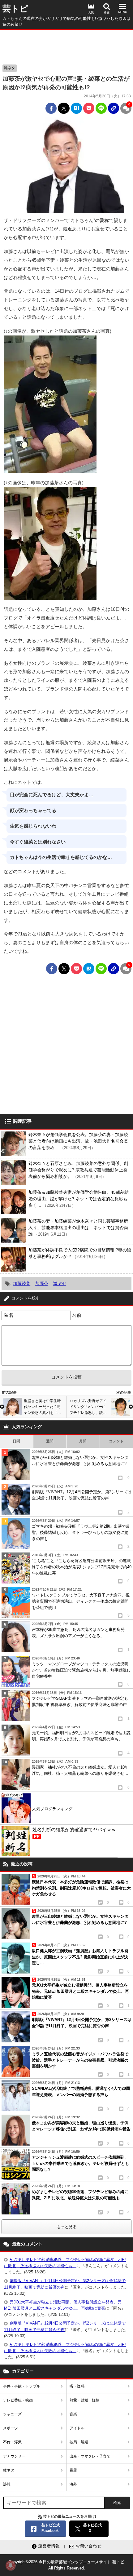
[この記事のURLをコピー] (114, 108)
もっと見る (67, 2227)
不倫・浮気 (12, 2442)
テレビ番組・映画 (18, 2400)
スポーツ (11, 2428)
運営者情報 (49, 2546)
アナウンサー (14, 2456)
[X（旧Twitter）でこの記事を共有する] (64, 108)
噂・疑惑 (77, 2386)
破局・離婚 (79, 2442)
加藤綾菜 (22, 1283)
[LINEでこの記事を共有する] (101, 108)
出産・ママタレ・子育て (90, 2456)
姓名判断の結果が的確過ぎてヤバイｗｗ (74, 1833)
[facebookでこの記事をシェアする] (51, 108)
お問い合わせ (88, 2546)
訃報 (7, 2484)
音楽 (73, 2414)
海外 (73, 2484)
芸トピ (15, 9)
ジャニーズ (12, 2414)
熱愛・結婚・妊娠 (84, 2400)
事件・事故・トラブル (22, 2386)
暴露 (73, 2470)
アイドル (77, 2428)
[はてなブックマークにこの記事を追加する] (76, 108)
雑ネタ (10, 68)
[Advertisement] (66, 46)
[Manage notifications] (11, 2565)
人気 (91, 12)
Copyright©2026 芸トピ (66, 2565)
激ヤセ (60, 1283)
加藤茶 (42, 1283)
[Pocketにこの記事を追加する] (89, 108)
